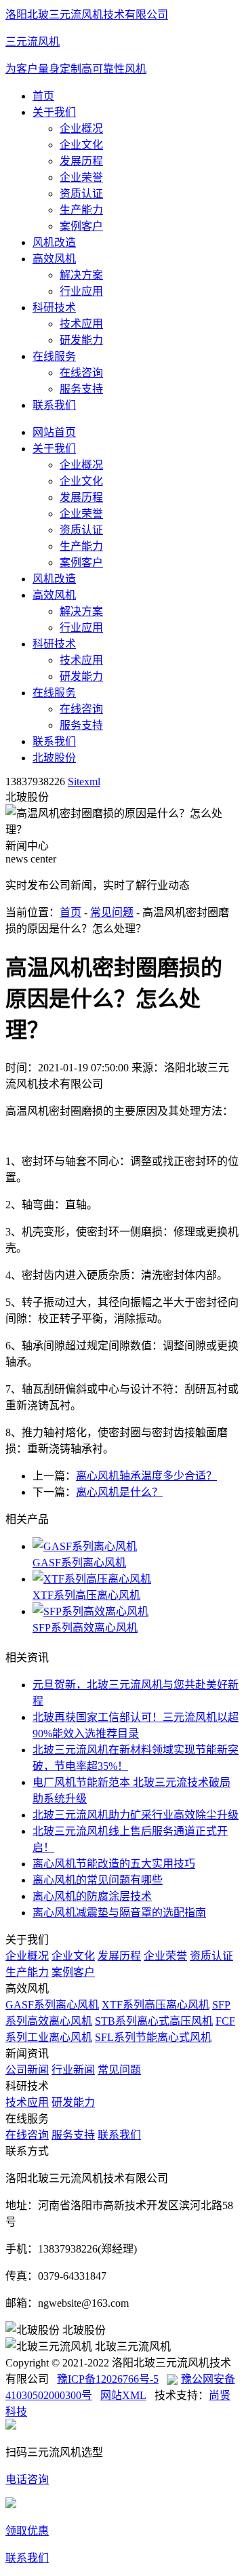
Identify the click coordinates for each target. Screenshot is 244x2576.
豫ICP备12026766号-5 (108, 2379)
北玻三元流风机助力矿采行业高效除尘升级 (136, 1815)
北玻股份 (54, 758)
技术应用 (81, 324)
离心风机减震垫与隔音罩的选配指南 (119, 1913)
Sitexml (84, 781)
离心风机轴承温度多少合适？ (146, 1476)
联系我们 (54, 405)
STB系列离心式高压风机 (154, 2021)
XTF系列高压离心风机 (86, 1595)
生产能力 (81, 210)
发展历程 (81, 161)
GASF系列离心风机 (79, 1563)
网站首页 (54, 432)
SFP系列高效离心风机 (85, 1628)
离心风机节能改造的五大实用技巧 (114, 1864)
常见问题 (112, 912)
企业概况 (81, 128)
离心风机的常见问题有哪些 (98, 1880)
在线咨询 (81, 373)
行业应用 (81, 291)
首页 (43, 96)
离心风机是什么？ (119, 1492)
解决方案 (81, 275)
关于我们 (54, 112)
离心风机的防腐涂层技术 (92, 1896)
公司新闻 (27, 2070)
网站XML (123, 2395)
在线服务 (54, 356)
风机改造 (54, 242)
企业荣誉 (81, 177)
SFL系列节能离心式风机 (153, 2037)
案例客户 (81, 226)
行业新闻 (73, 2070)
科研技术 (54, 308)
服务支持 (81, 389)
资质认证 (81, 194)
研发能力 (81, 340)
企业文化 (81, 145)
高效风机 (54, 259)
